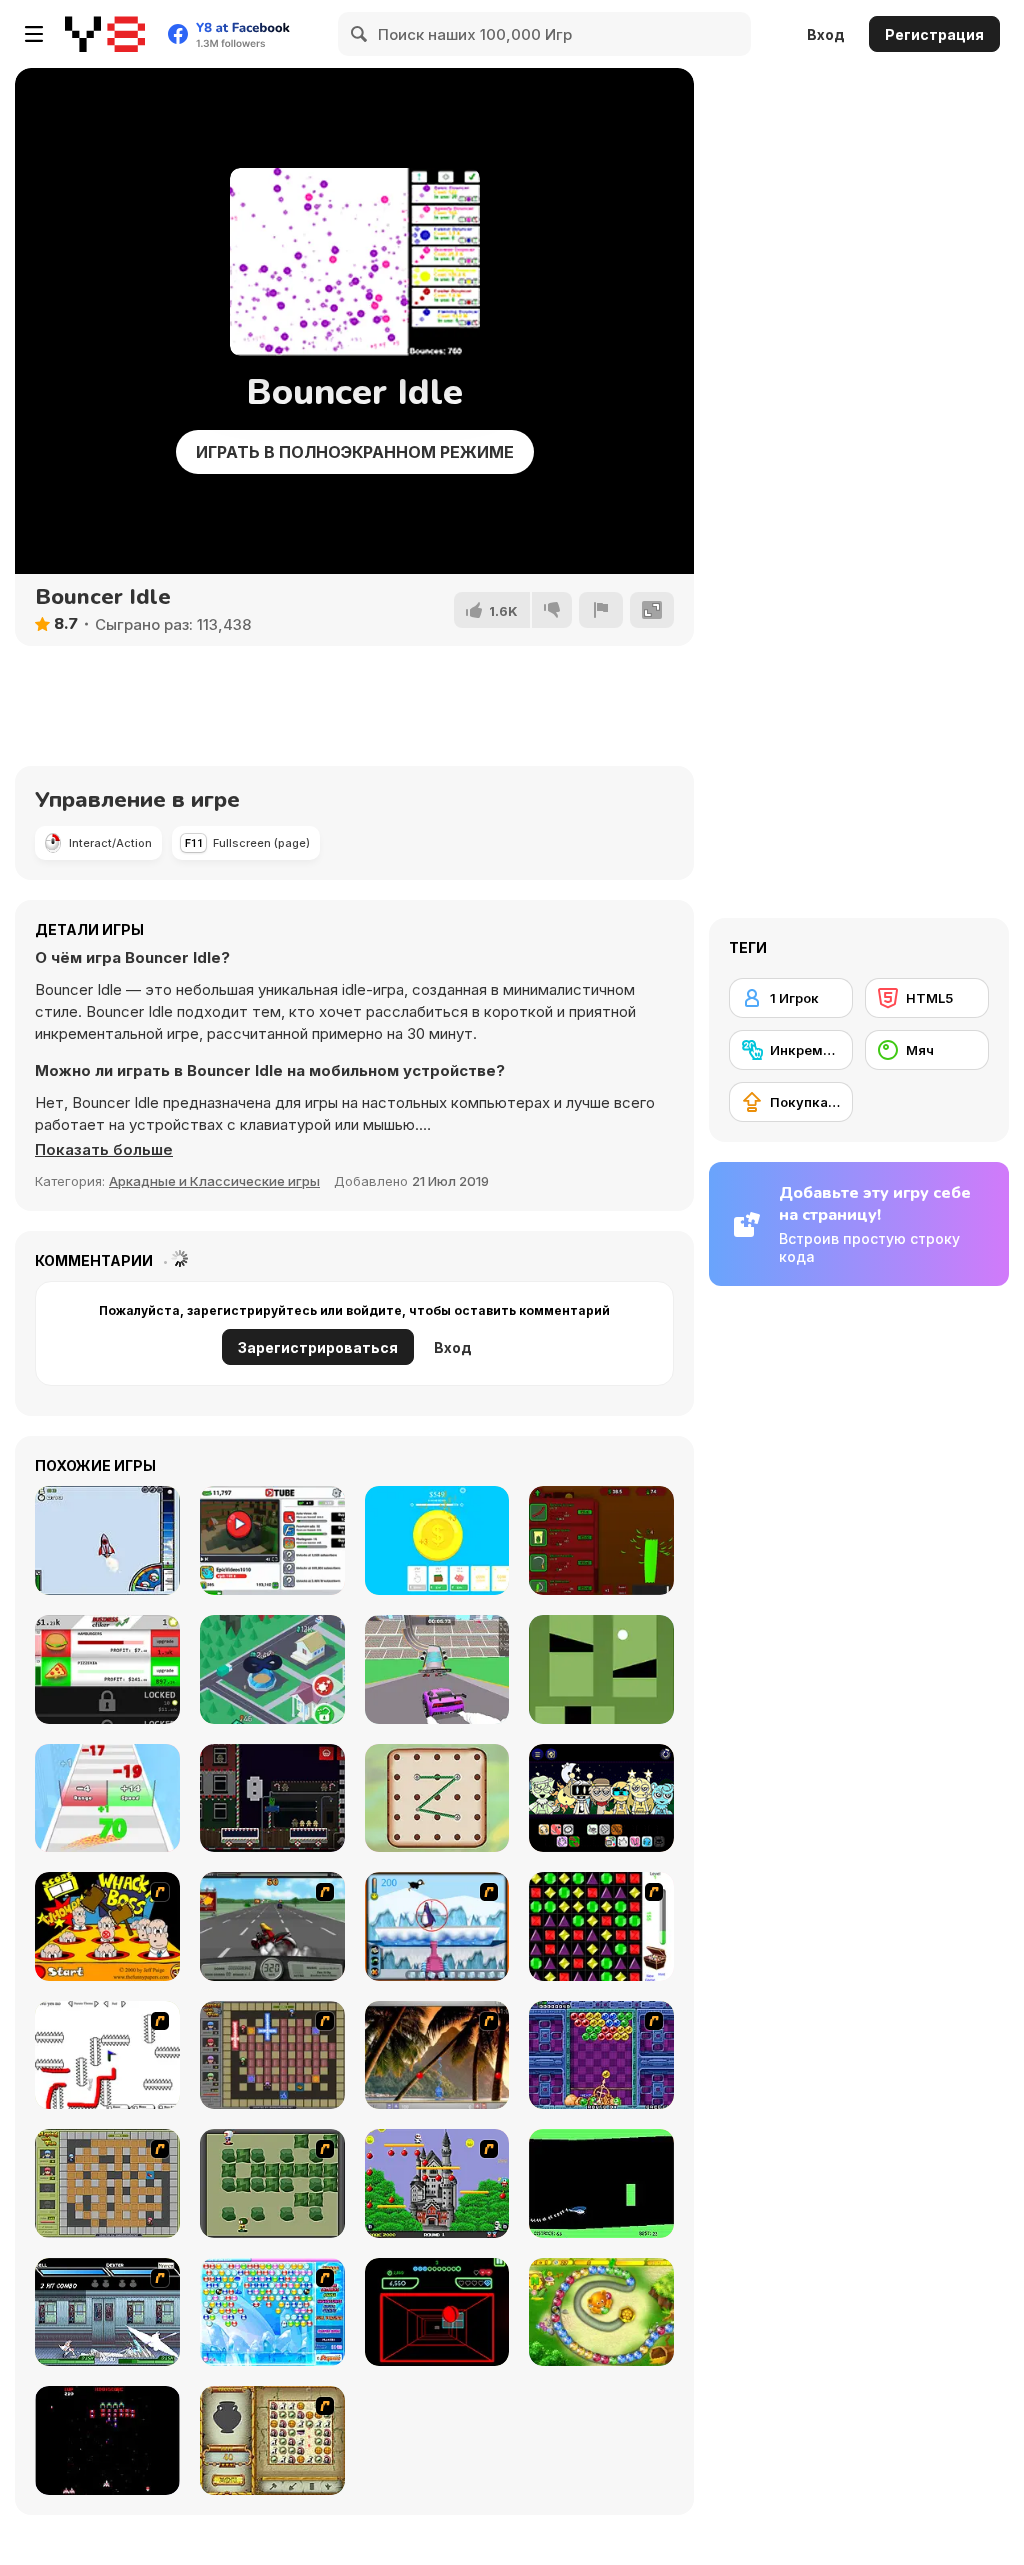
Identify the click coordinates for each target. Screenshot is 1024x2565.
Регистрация (934, 34)
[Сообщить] (601, 610)
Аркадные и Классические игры (214, 1181)
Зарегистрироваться (318, 1347)
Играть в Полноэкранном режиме (355, 452)
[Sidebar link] (34, 34)
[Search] (360, 34)
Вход (826, 34)
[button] (104, 1150)
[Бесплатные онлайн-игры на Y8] (105, 34)
